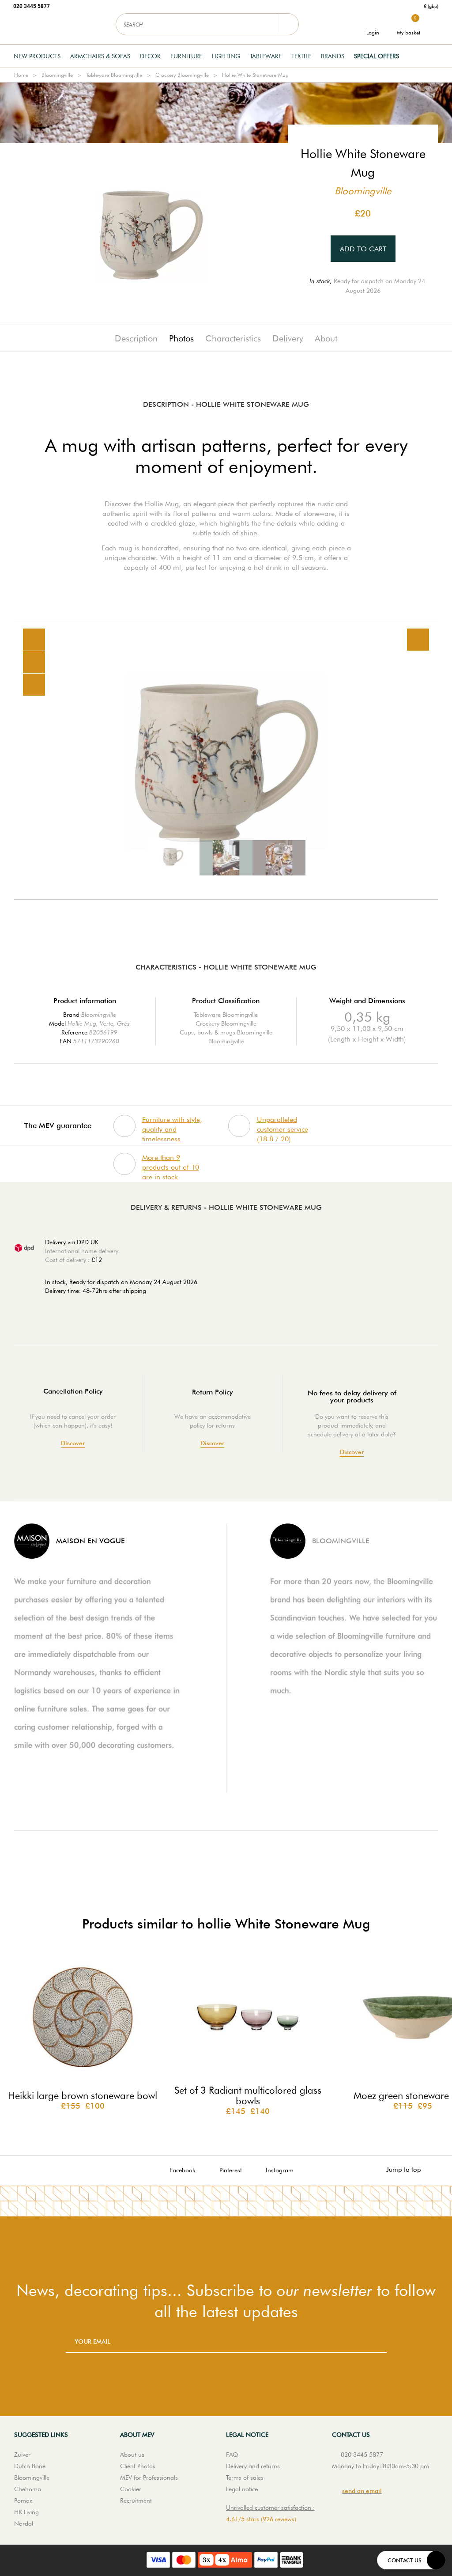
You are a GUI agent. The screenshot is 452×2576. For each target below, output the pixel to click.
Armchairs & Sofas (100, 56)
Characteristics (233, 338)
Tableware (266, 56)
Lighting (226, 56)
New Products (37, 56)
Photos (181, 338)
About (326, 338)
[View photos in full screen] (418, 640)
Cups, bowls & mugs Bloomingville (226, 1032)
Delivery (288, 338)
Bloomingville (57, 75)
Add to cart (363, 249)
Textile (301, 56)
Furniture (186, 56)
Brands (333, 56)
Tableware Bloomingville (114, 75)
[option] (226, 760)
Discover (73, 1443)
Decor (150, 56)
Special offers (377, 56)
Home (21, 75)
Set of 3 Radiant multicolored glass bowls (248, 2095)
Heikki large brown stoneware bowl (83, 2095)
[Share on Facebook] (34, 662)
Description (136, 338)
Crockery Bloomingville (182, 75)
